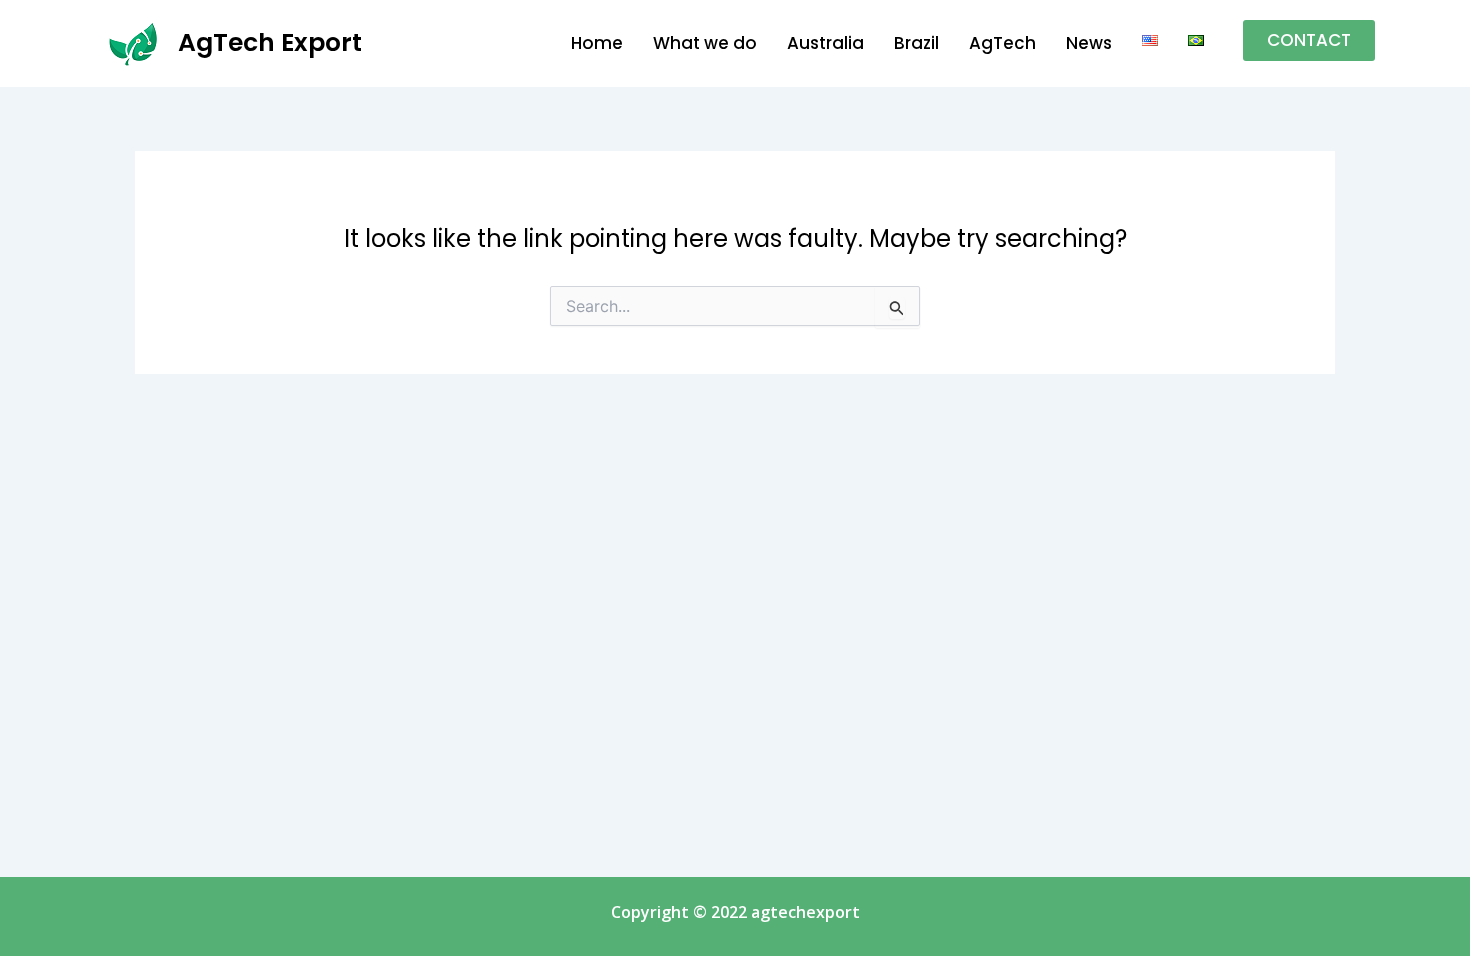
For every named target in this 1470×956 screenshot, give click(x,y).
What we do (705, 43)
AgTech (1002, 43)
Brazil (916, 43)
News (1089, 43)
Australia (825, 43)
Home (597, 43)
